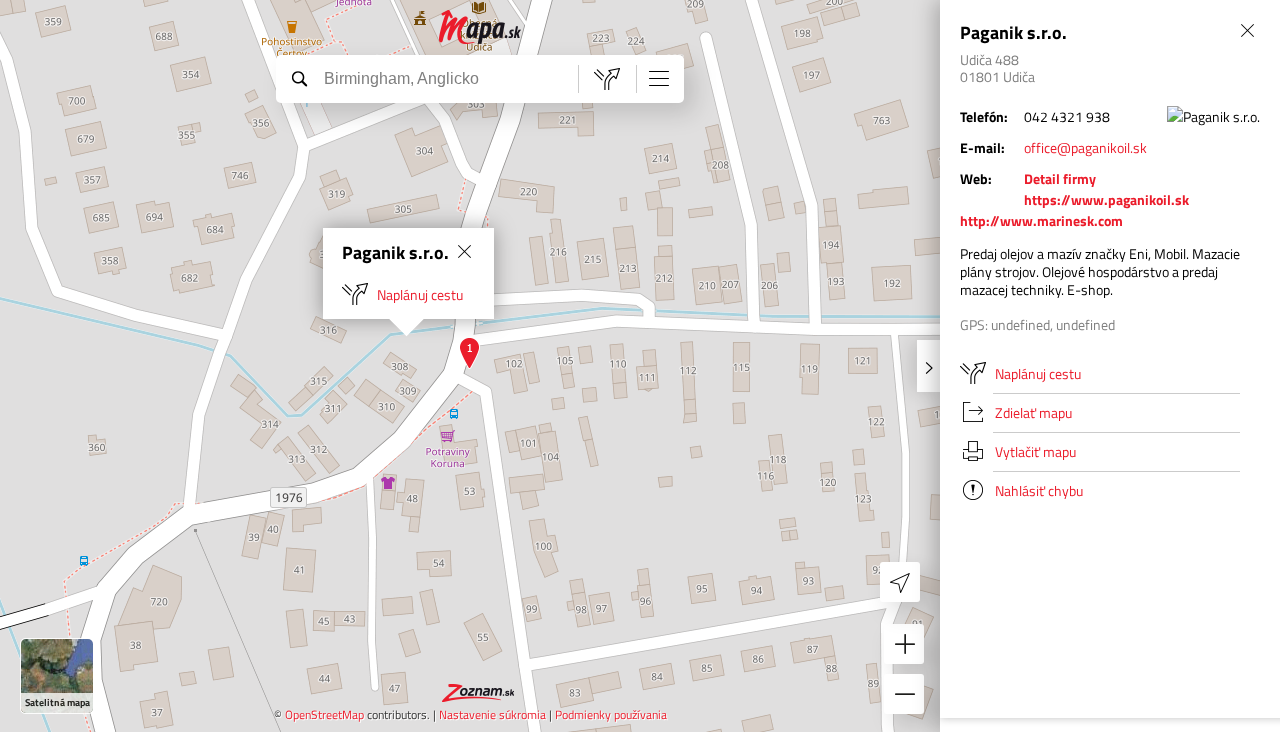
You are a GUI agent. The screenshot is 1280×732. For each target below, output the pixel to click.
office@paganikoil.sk (1085, 147)
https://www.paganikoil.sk (1106, 199)
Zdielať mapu (1033, 412)
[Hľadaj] (299, 78)
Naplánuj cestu (420, 294)
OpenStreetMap (324, 714)
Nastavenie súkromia (492, 714)
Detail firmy (1060, 178)
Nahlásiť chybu (1039, 490)
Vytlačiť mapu (1035, 451)
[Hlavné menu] (659, 78)
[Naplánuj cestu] (607, 79)
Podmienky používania (611, 714)
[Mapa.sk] (480, 27)
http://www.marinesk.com (1041, 220)
